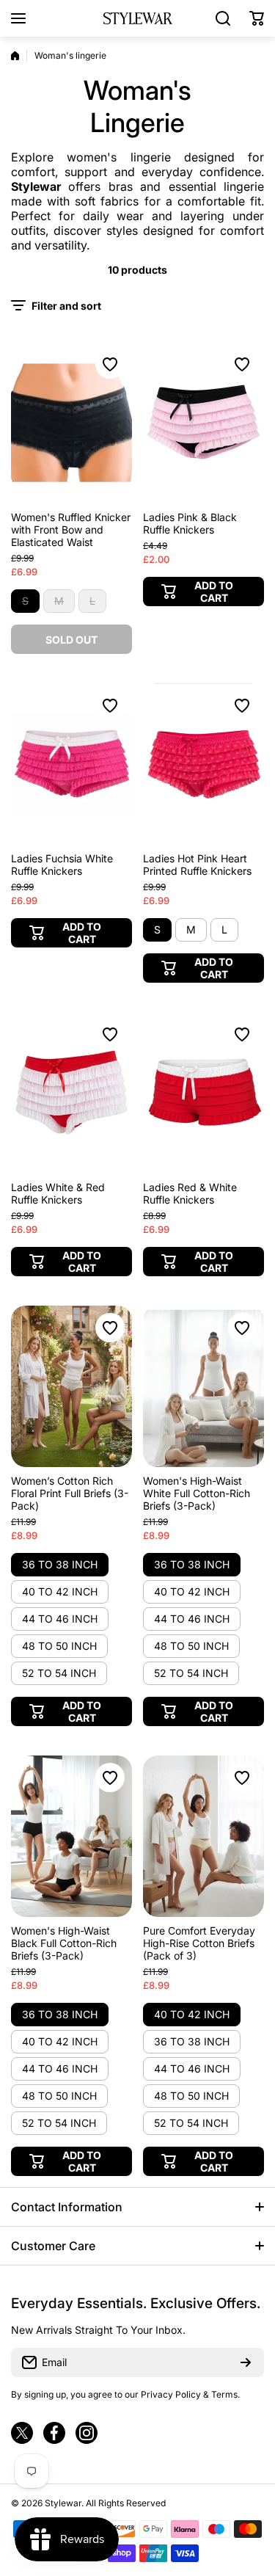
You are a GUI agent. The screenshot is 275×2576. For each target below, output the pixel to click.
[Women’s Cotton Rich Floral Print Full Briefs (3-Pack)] (71, 1386)
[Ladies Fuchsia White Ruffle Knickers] (71, 764)
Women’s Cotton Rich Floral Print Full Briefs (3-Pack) (70, 1493)
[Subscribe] (246, 2362)
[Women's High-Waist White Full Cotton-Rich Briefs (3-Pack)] (203, 1386)
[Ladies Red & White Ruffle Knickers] (203, 1093)
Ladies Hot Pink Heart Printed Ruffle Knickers (197, 865)
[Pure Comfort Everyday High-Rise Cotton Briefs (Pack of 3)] (203, 1836)
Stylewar (36, 186)
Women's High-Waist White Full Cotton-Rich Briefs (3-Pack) (197, 1493)
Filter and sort (66, 306)
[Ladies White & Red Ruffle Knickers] (71, 1093)
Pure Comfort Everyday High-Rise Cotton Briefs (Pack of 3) (199, 1943)
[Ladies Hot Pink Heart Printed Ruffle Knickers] (203, 764)
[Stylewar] (138, 18)
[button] (257, 18)
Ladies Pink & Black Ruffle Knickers (190, 523)
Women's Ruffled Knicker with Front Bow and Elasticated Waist (71, 530)
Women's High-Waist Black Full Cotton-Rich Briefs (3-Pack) (64, 1943)
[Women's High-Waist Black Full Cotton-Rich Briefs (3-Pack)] (71, 1836)
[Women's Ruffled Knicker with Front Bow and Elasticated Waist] (71, 423)
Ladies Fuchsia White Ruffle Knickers (62, 865)
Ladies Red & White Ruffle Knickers (190, 1193)
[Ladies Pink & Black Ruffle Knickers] (203, 423)
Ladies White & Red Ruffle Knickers (58, 1193)
